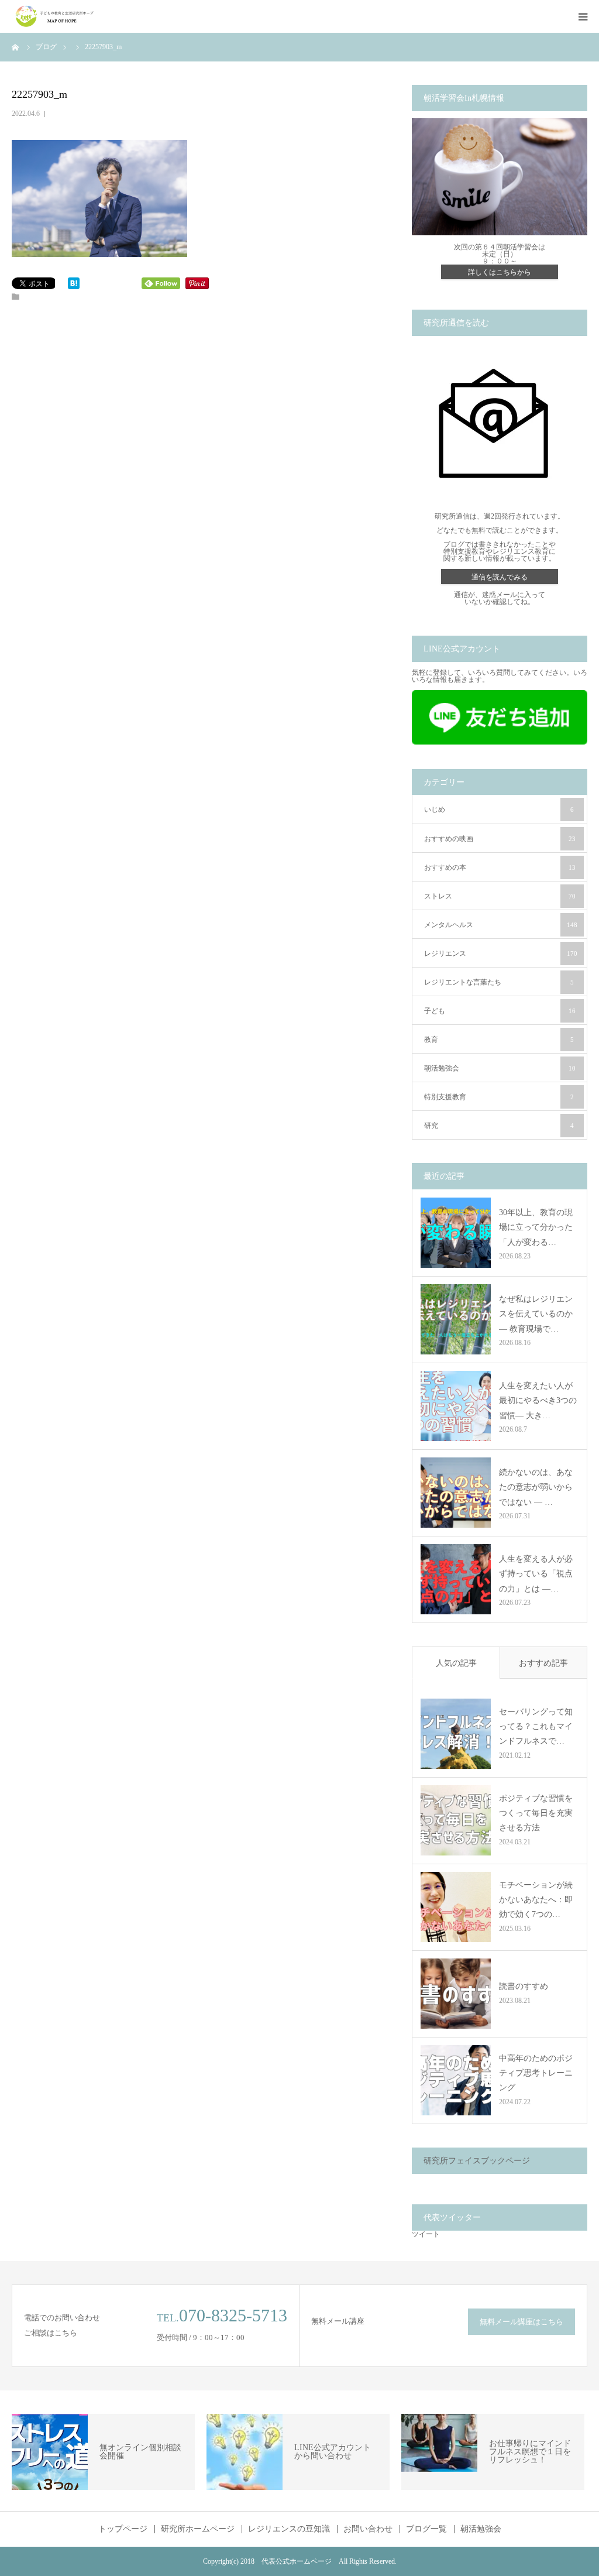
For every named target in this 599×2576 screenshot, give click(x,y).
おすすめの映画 (500, 839)
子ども (500, 1011)
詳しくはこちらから (500, 272)
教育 (499, 1040)
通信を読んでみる (500, 577)
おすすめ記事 (543, 1663)
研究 (499, 1126)
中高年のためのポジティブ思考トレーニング (536, 2073)
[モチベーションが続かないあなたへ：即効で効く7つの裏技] (456, 1907)
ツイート (426, 2234)
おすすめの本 (500, 867)
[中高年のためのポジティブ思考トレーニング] (456, 2080)
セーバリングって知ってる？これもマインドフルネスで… (536, 1726)
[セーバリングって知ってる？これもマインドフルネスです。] (456, 1734)
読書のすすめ (524, 1986)
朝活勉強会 (500, 1068)
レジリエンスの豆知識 (289, 2529)
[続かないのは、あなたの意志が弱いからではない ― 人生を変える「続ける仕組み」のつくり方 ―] (456, 1493)
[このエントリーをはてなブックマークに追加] (74, 287)
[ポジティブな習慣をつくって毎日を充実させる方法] (456, 1820)
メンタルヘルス (501, 925)
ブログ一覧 (426, 2529)
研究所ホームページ (198, 2529)
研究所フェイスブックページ (477, 2161)
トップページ (123, 2529)
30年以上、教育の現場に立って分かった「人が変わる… (536, 1227)
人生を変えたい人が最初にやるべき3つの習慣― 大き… (538, 1400)
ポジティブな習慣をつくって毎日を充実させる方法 (536, 1813)
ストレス (500, 896)
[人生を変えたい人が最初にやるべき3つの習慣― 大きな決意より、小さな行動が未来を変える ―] (456, 1406)
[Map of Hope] (56, 16)
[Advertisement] (203, 417)
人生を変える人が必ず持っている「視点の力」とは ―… (536, 1574)
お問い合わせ (368, 2529)
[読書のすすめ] (456, 1994)
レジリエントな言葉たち (499, 982)
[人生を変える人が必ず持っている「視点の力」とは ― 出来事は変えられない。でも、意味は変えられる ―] (456, 1579)
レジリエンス (501, 953)
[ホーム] (16, 47)
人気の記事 (456, 1663)
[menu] (583, 16)
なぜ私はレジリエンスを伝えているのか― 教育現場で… (536, 1314)
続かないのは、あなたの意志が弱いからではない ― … (536, 1487)
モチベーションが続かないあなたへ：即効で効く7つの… (536, 1900)
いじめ (499, 809)
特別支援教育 (499, 1097)
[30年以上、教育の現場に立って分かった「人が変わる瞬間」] (456, 1233)
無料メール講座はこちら (521, 2322)
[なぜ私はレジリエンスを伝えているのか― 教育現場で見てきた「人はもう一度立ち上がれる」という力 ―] (456, 1319)
